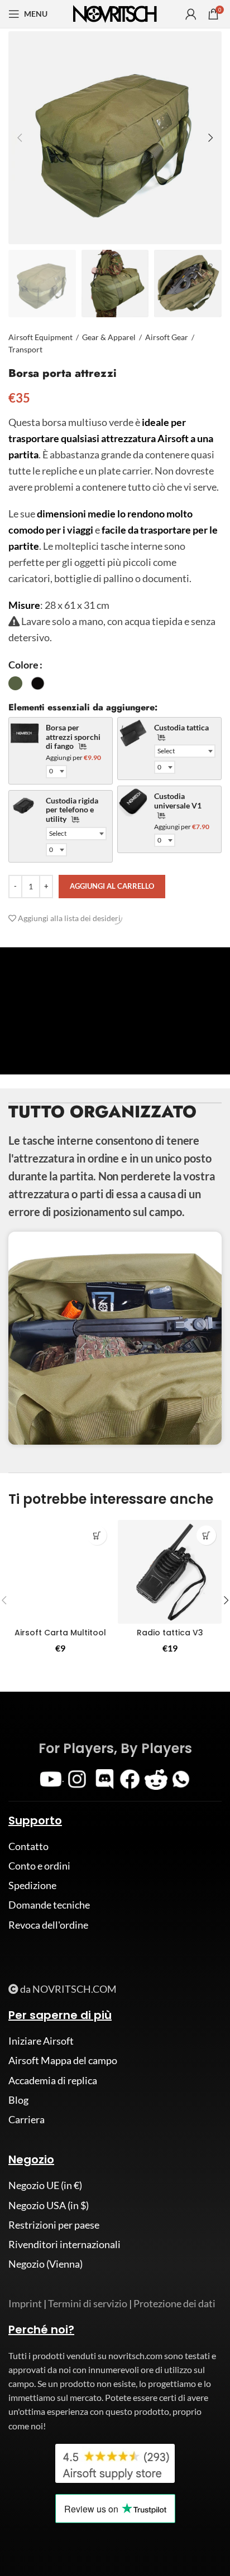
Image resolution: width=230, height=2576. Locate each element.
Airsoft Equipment (40, 337)
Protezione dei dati (174, 2303)
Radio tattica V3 (170, 1633)
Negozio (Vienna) (45, 2264)
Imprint (25, 2303)
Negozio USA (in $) (49, 2205)
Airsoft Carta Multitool (60, 1633)
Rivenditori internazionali (64, 2244)
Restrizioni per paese (54, 2225)
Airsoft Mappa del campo (63, 2060)
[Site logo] (115, 13)
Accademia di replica (53, 2080)
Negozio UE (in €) (45, 2185)
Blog (18, 2100)
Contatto (28, 1846)
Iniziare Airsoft (41, 2041)
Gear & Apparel (109, 337)
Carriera (27, 2119)
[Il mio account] (191, 14)
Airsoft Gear (167, 337)
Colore (23, 665)
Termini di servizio (88, 2303)
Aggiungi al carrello (112, 886)
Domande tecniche (49, 1905)
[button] (97, 1535)
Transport (25, 349)
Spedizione (32, 1885)
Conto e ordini (39, 1866)
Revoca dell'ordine (48, 1925)
